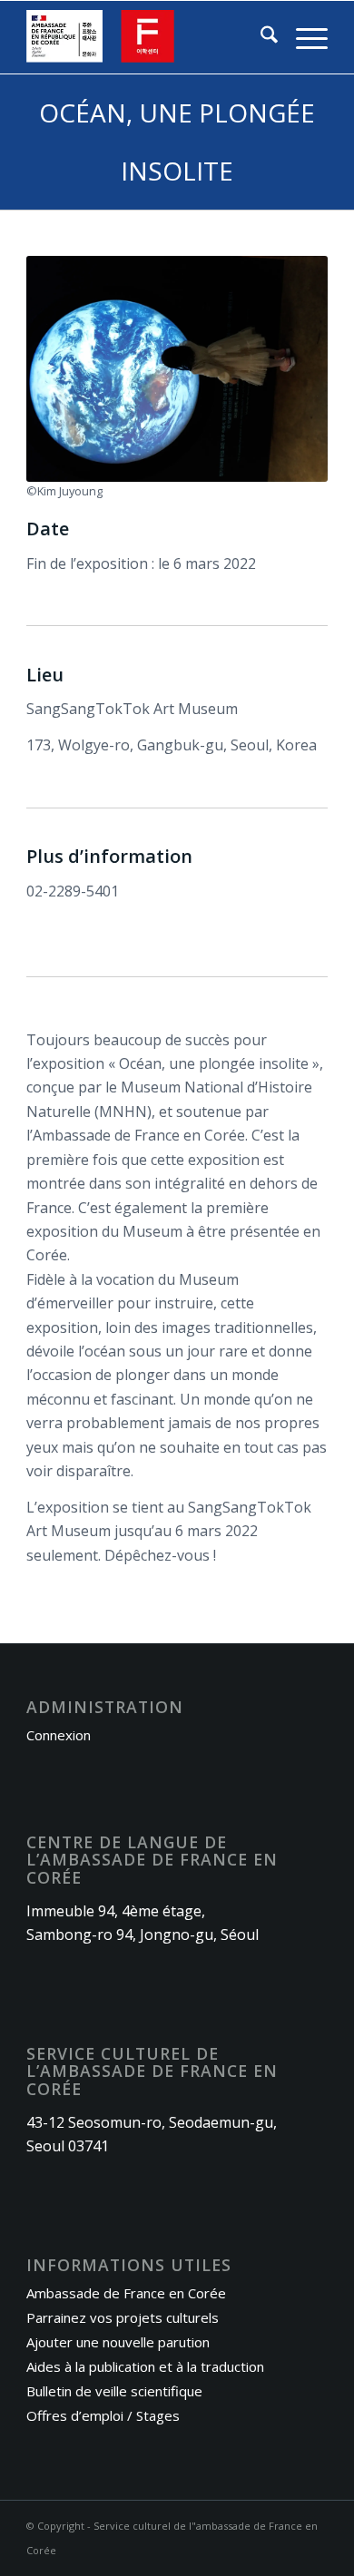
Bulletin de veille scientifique (114, 2391)
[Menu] (303, 37)
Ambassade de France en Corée (126, 2293)
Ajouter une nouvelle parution (118, 2342)
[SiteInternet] (147, 37)
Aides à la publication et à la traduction (145, 2366)
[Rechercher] (260, 37)
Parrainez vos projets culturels (123, 2317)
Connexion (59, 1735)
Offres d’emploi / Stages (103, 2415)
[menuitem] (260, 37)
